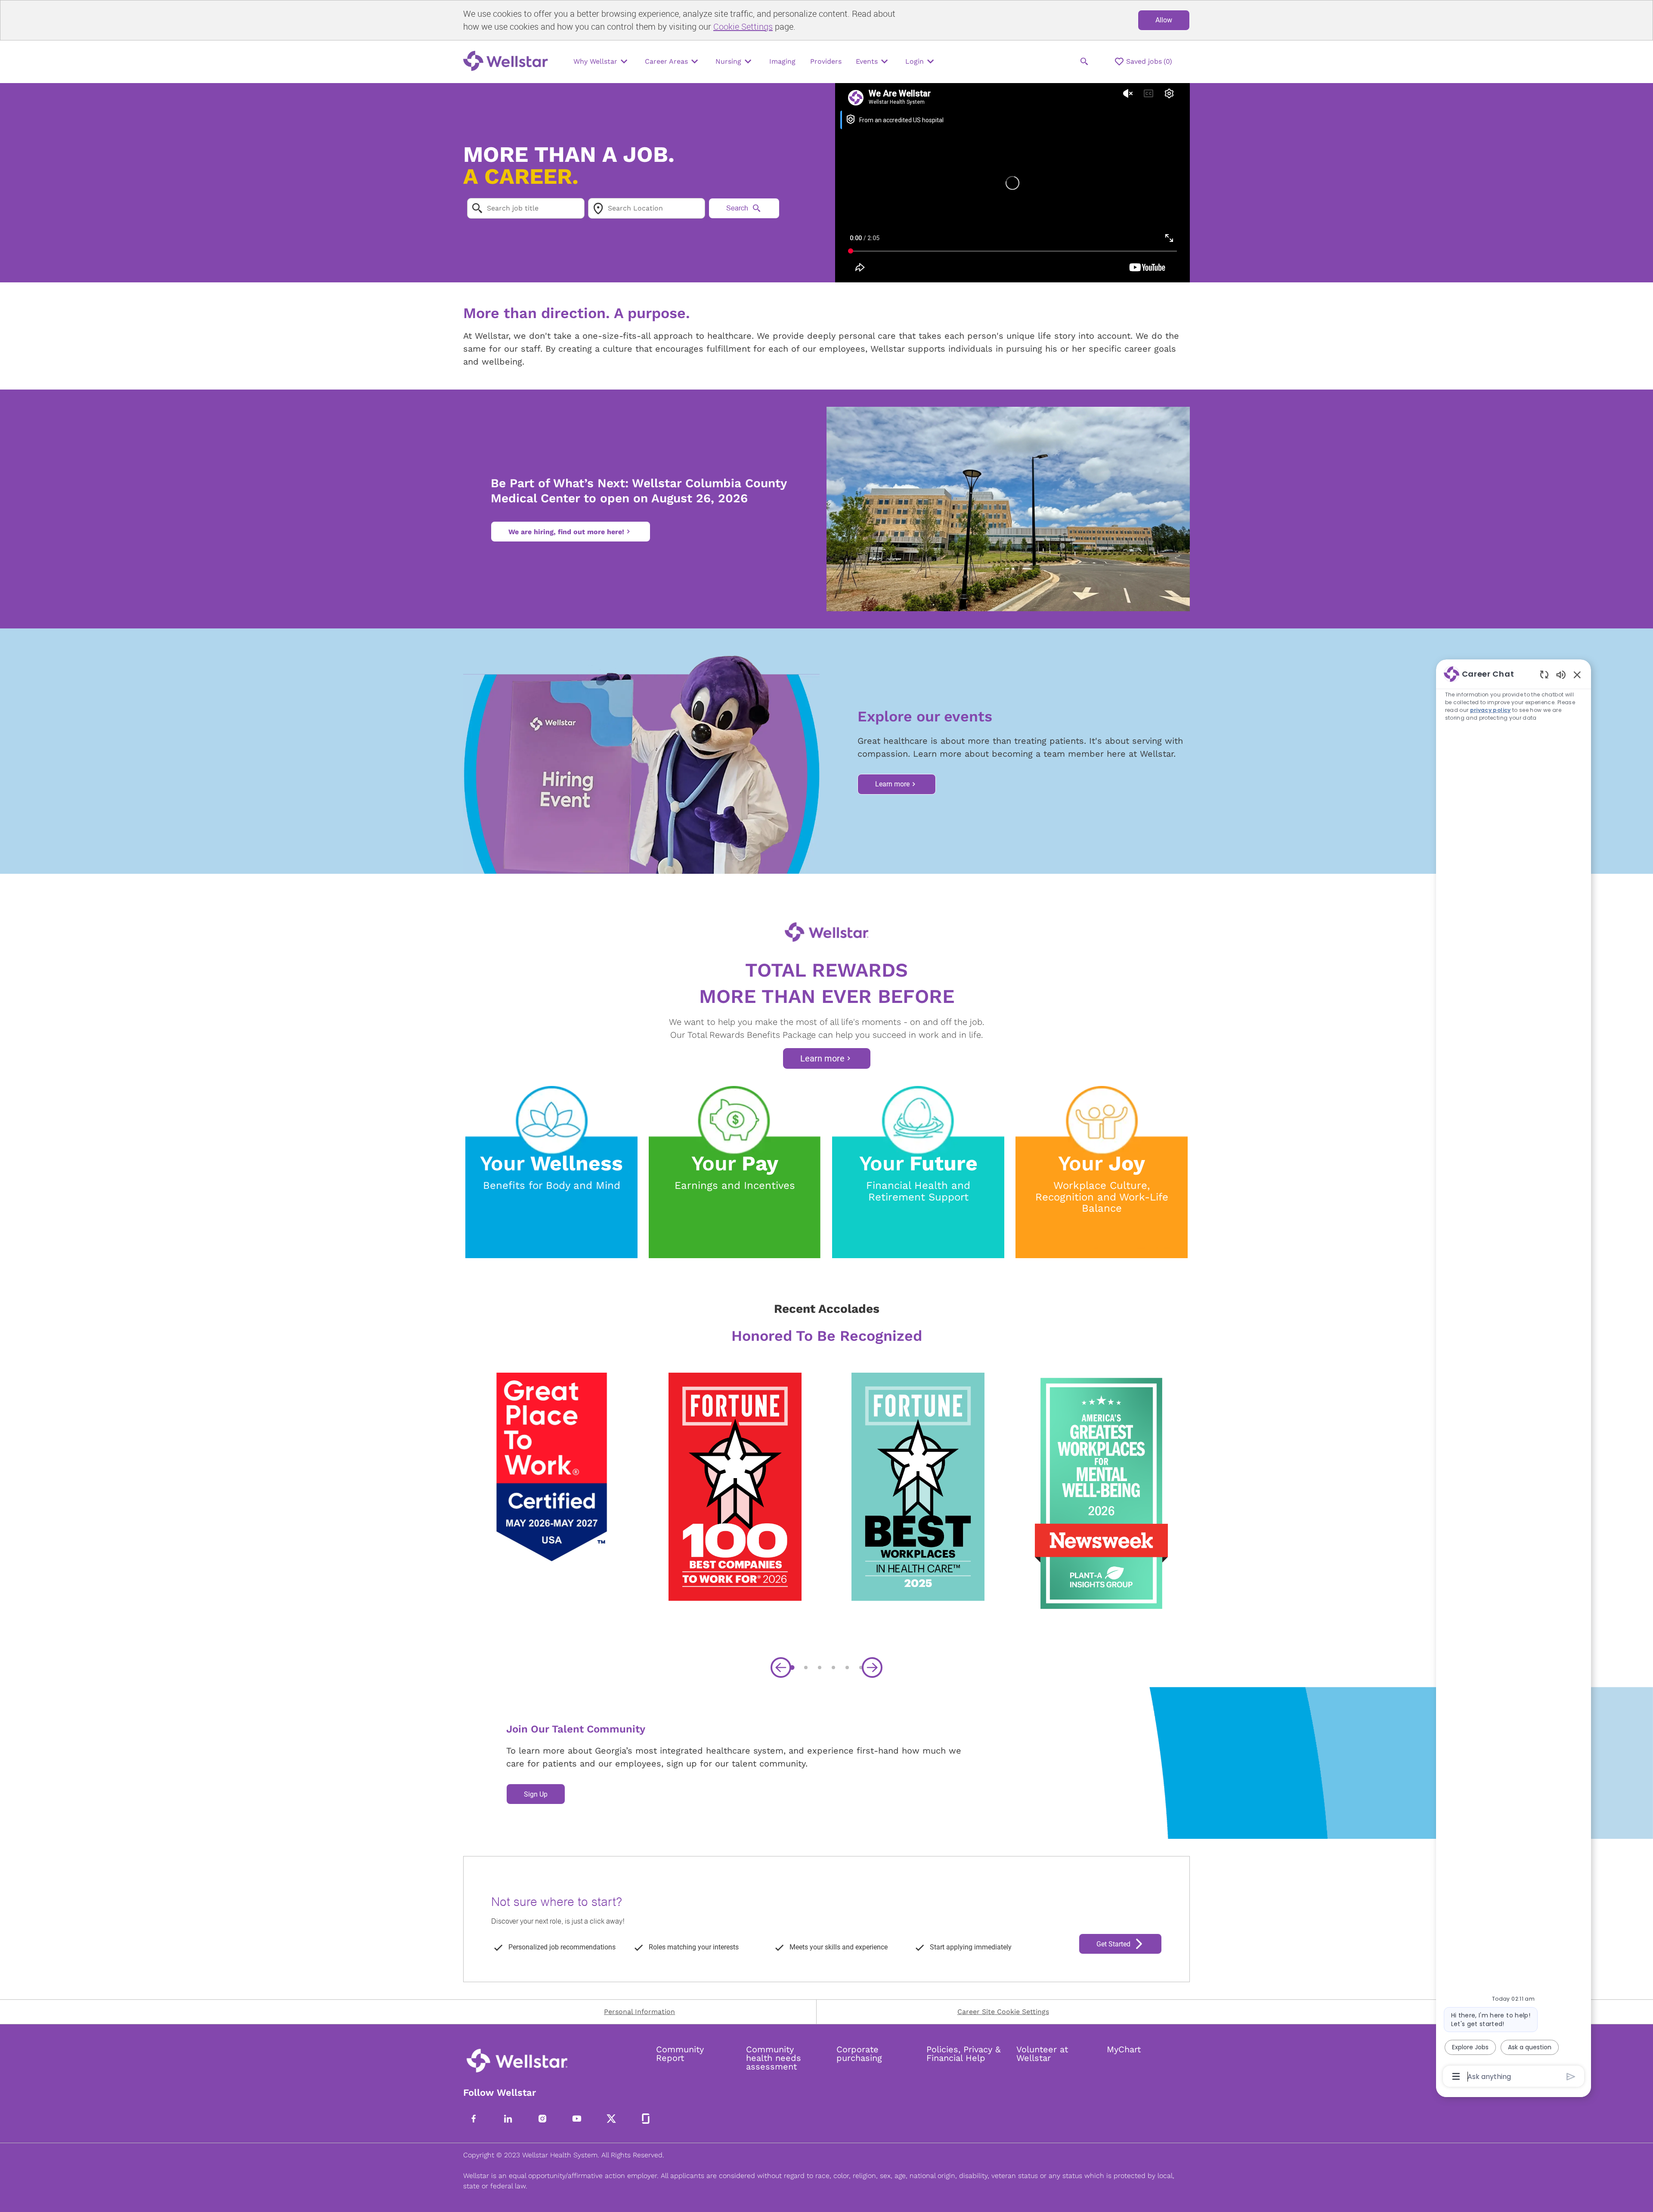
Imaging (782, 61)
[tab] (792, 1667)
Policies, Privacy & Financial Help (963, 2054)
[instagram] (542, 2119)
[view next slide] (872, 1668)
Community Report (680, 2054)
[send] (1571, 2077)
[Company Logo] (508, 62)
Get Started (1113, 1944)
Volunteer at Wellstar (1042, 2054)
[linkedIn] (508, 2119)
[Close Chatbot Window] (1577, 674)
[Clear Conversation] (1544, 674)
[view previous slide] (781, 1668)
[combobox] (526, 208)
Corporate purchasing (859, 2054)
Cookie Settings (743, 26)
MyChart (1124, 2049)
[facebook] (474, 2119)
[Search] (1084, 62)
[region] (1514, 1374)
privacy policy (1490, 710)
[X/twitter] (611, 2119)
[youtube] (577, 2119)
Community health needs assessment (774, 2058)
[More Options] (1456, 2076)
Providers (826, 61)
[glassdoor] (646, 2119)
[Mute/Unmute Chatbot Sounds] (1561, 674)
